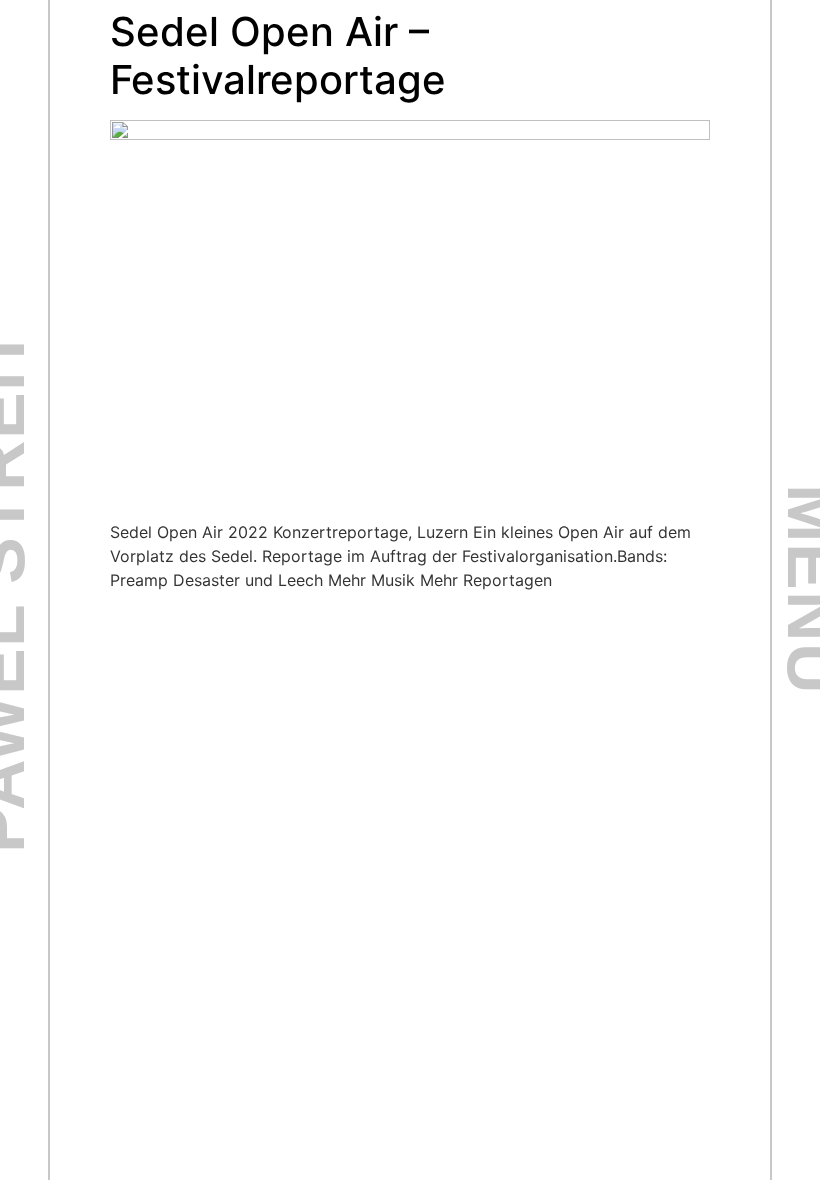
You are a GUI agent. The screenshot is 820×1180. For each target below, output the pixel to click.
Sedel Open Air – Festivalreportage (278, 55)
